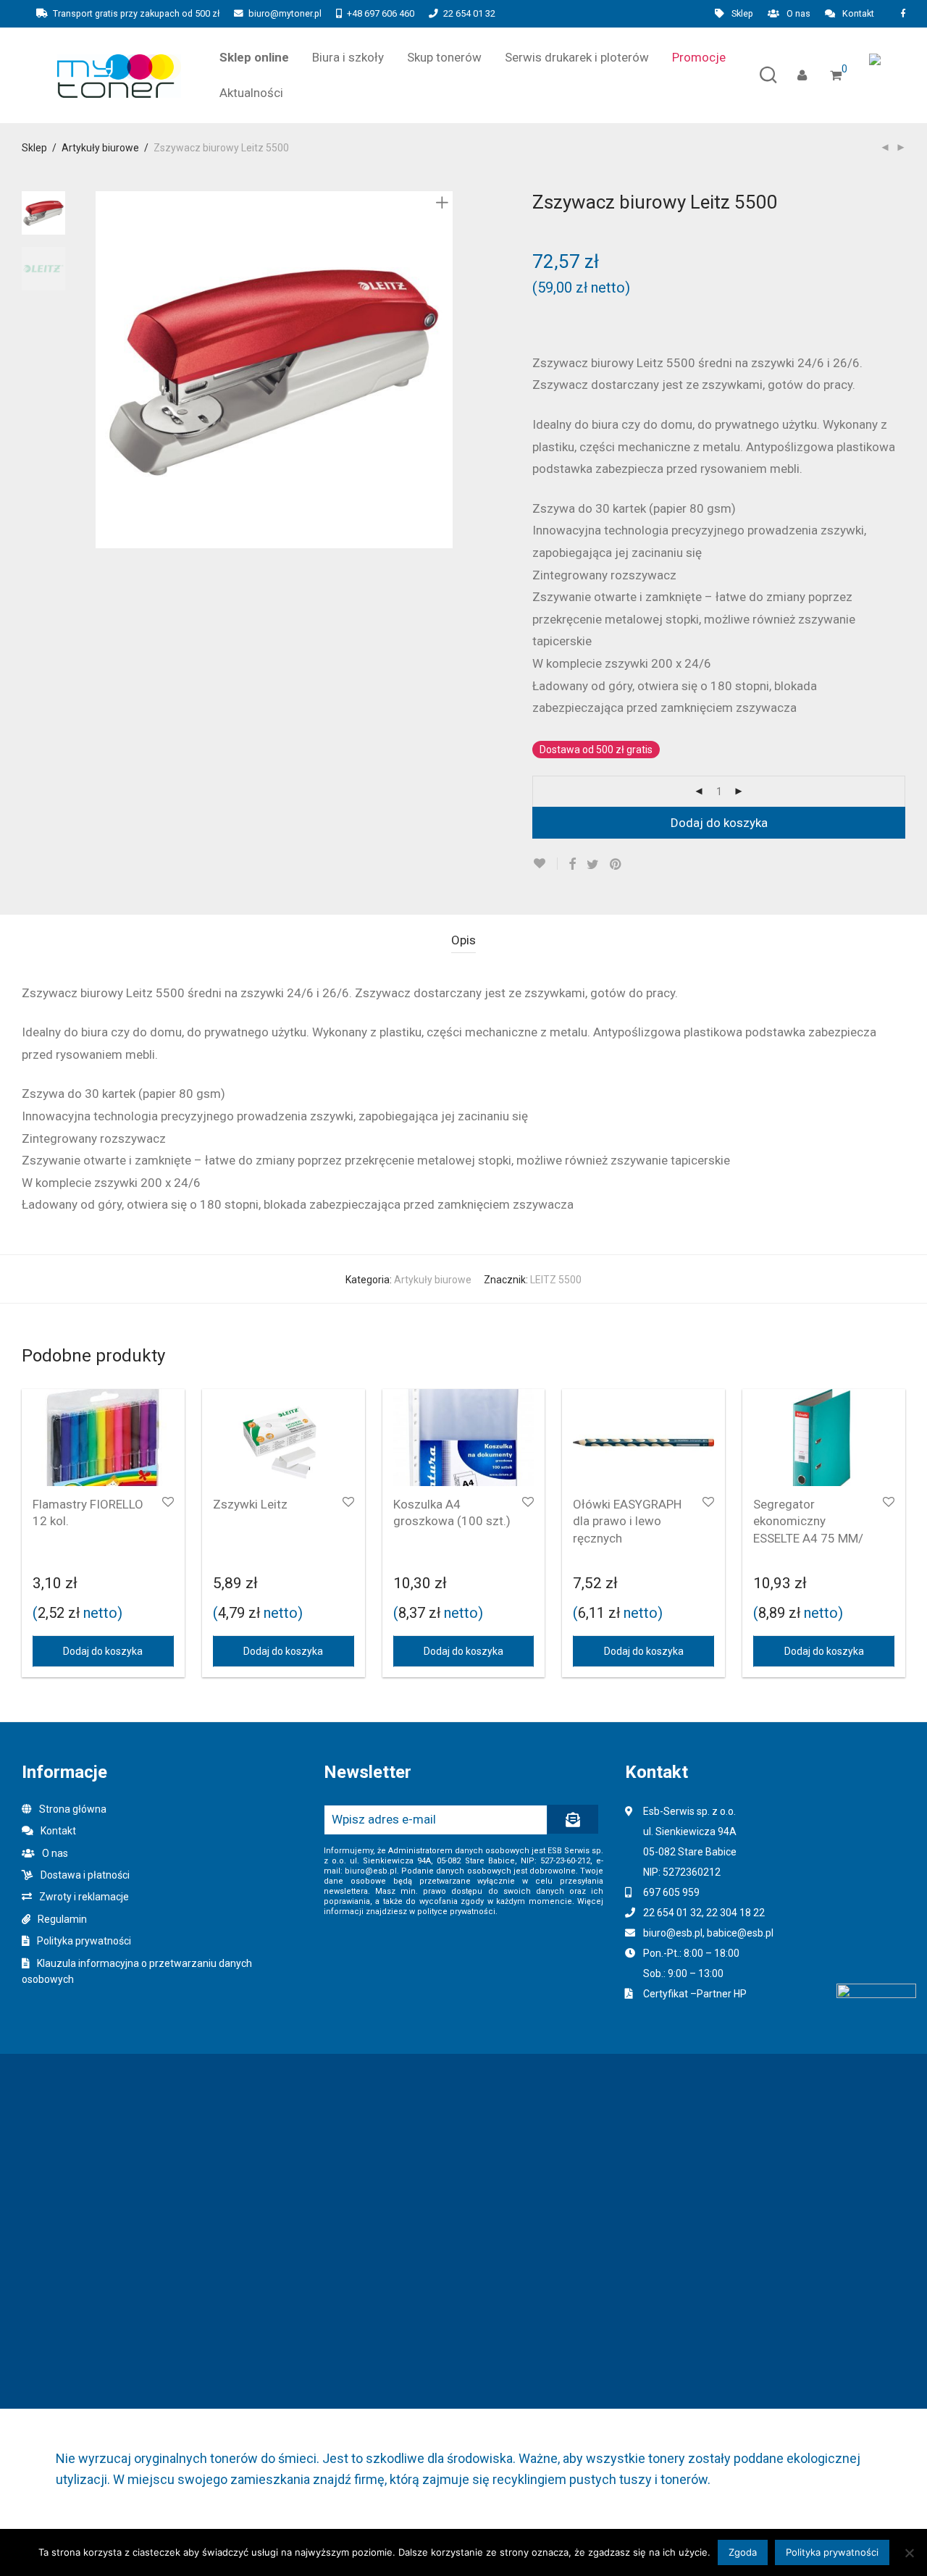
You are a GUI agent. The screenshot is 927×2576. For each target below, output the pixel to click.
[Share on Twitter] (593, 865)
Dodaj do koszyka (719, 823)
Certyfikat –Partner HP (695, 1994)
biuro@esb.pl (673, 1933)
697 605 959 (671, 1892)
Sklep (742, 14)
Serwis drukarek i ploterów (577, 57)
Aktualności (251, 93)
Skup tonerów (444, 57)
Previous (104, 370)
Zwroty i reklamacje (84, 1897)
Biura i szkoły (348, 57)
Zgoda (743, 2552)
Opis (463, 940)
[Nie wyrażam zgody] (909, 2553)
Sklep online (254, 57)
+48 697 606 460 (381, 13)
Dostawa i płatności (85, 1875)
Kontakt (858, 14)
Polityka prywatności (84, 1941)
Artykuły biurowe (100, 148)
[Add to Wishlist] (545, 864)
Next (445, 370)
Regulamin (62, 1919)
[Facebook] (903, 13)
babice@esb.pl (740, 1933)
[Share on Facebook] (572, 865)
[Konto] (802, 76)
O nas (798, 14)
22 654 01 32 (469, 13)
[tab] (463, 940)
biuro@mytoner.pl (285, 13)
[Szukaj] (768, 76)
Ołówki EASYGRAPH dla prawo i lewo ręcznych (627, 1522)
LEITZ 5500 (556, 1280)
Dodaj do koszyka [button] (103, 1651)
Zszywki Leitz (250, 1504)
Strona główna (73, 1809)
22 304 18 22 (735, 1913)
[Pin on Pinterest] (616, 865)
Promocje (699, 57)
